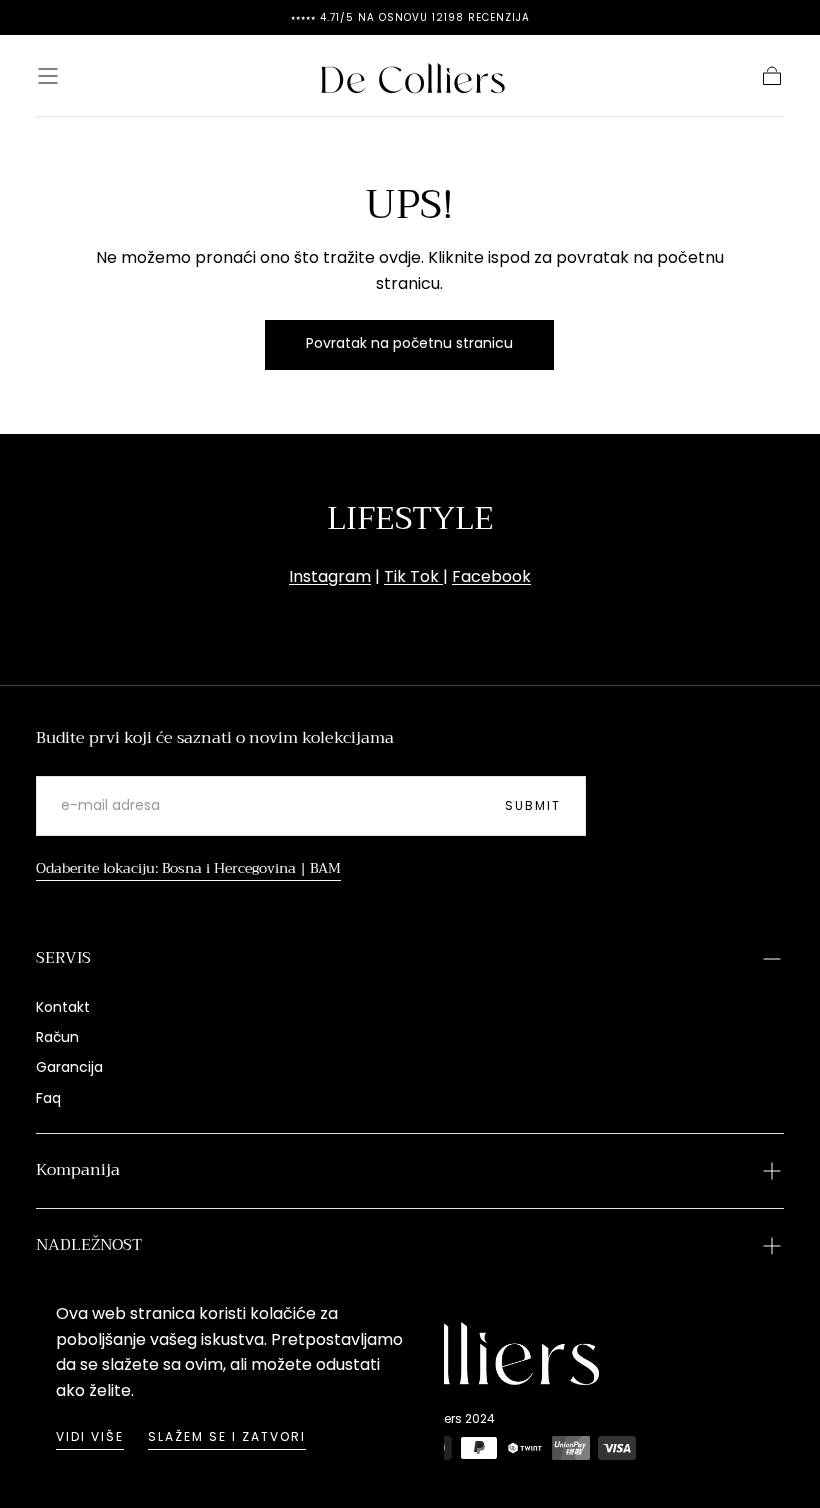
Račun (57, 1037)
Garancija (69, 1067)
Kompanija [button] (78, 1170)
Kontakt (63, 1007)
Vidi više (90, 1436)
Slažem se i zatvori (227, 1436)
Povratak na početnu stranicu (409, 343)
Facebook (491, 576)
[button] (48, 76)
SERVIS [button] (63, 958)
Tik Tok (413, 576)
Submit (533, 805)
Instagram (330, 576)
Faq (48, 1098)
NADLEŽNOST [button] (89, 1245)
